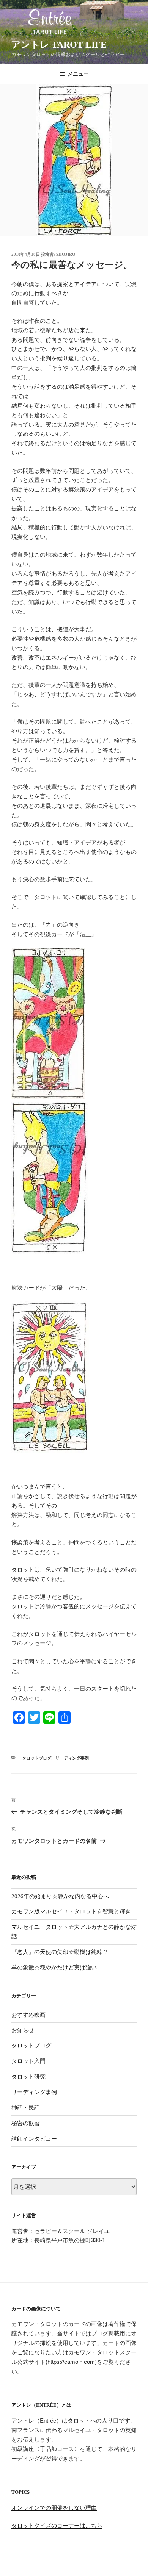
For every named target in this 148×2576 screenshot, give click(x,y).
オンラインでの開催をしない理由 (54, 2508)
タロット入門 (28, 2061)
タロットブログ (37, 1758)
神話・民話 (26, 2108)
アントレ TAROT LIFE (59, 45)
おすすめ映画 (28, 2015)
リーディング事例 (72, 1758)
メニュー (78, 74)
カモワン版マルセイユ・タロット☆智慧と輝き (71, 1911)
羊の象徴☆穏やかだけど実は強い (54, 1968)
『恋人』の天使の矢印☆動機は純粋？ (60, 1952)
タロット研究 (28, 2077)
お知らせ (23, 2030)
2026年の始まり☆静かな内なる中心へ (60, 1896)
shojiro (66, 254)
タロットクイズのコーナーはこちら (57, 2525)
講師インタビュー (34, 2139)
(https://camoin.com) (71, 2362)
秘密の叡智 (26, 2123)
